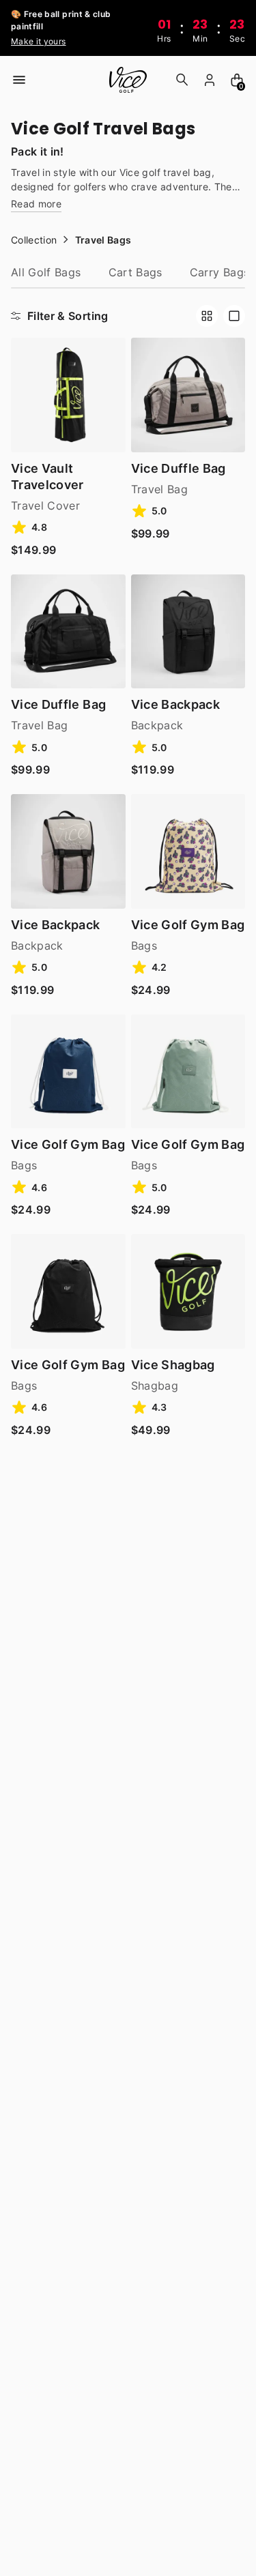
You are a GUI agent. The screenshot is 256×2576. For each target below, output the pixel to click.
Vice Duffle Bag (179, 468)
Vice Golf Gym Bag (188, 925)
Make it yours (39, 41)
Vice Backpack (176, 704)
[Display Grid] (207, 316)
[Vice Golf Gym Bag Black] (68, 1291)
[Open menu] (19, 80)
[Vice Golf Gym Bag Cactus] (188, 851)
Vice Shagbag (173, 1365)
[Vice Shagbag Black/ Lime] (188, 1291)
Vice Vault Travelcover (47, 477)
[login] (210, 80)
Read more (36, 204)
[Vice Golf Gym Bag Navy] (68, 1072)
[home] (128, 80)
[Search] (182, 80)
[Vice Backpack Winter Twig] (68, 851)
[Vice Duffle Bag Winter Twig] (188, 395)
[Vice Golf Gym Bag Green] (188, 1072)
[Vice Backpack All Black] (188, 632)
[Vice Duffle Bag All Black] (68, 632)
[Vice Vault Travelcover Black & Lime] (68, 395)
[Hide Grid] (234, 316)
